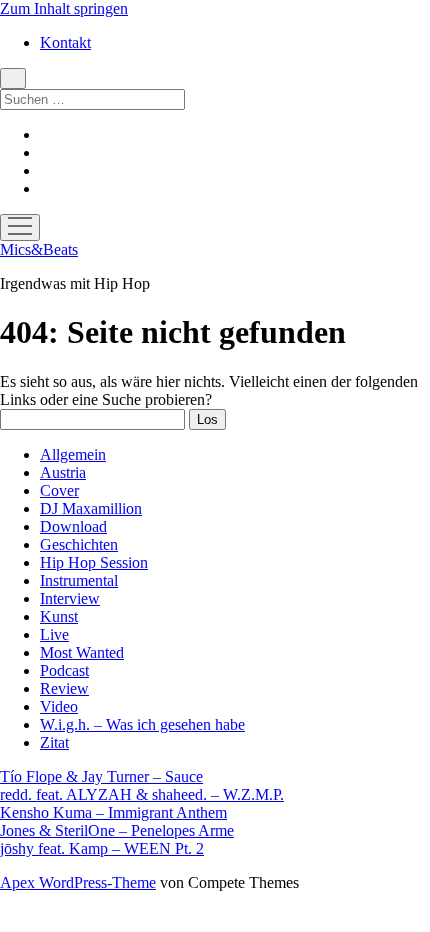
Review (64, 688)
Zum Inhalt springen (64, 8)
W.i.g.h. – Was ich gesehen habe (142, 724)
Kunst (59, 616)
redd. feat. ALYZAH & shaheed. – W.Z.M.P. (142, 794)
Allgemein (73, 454)
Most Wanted (82, 652)
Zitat (54, 742)
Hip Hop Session (94, 562)
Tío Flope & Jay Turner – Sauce (101, 776)
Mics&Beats (39, 249)
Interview (70, 598)
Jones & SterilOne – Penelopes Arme (117, 830)
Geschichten (79, 544)
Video (59, 706)
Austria (63, 472)
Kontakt (65, 42)
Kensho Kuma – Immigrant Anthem (113, 812)
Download (73, 526)
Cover (59, 490)
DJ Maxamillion (91, 508)
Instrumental (79, 580)
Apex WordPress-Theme (78, 882)
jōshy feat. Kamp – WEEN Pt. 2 (102, 848)
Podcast (64, 670)
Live (54, 634)
